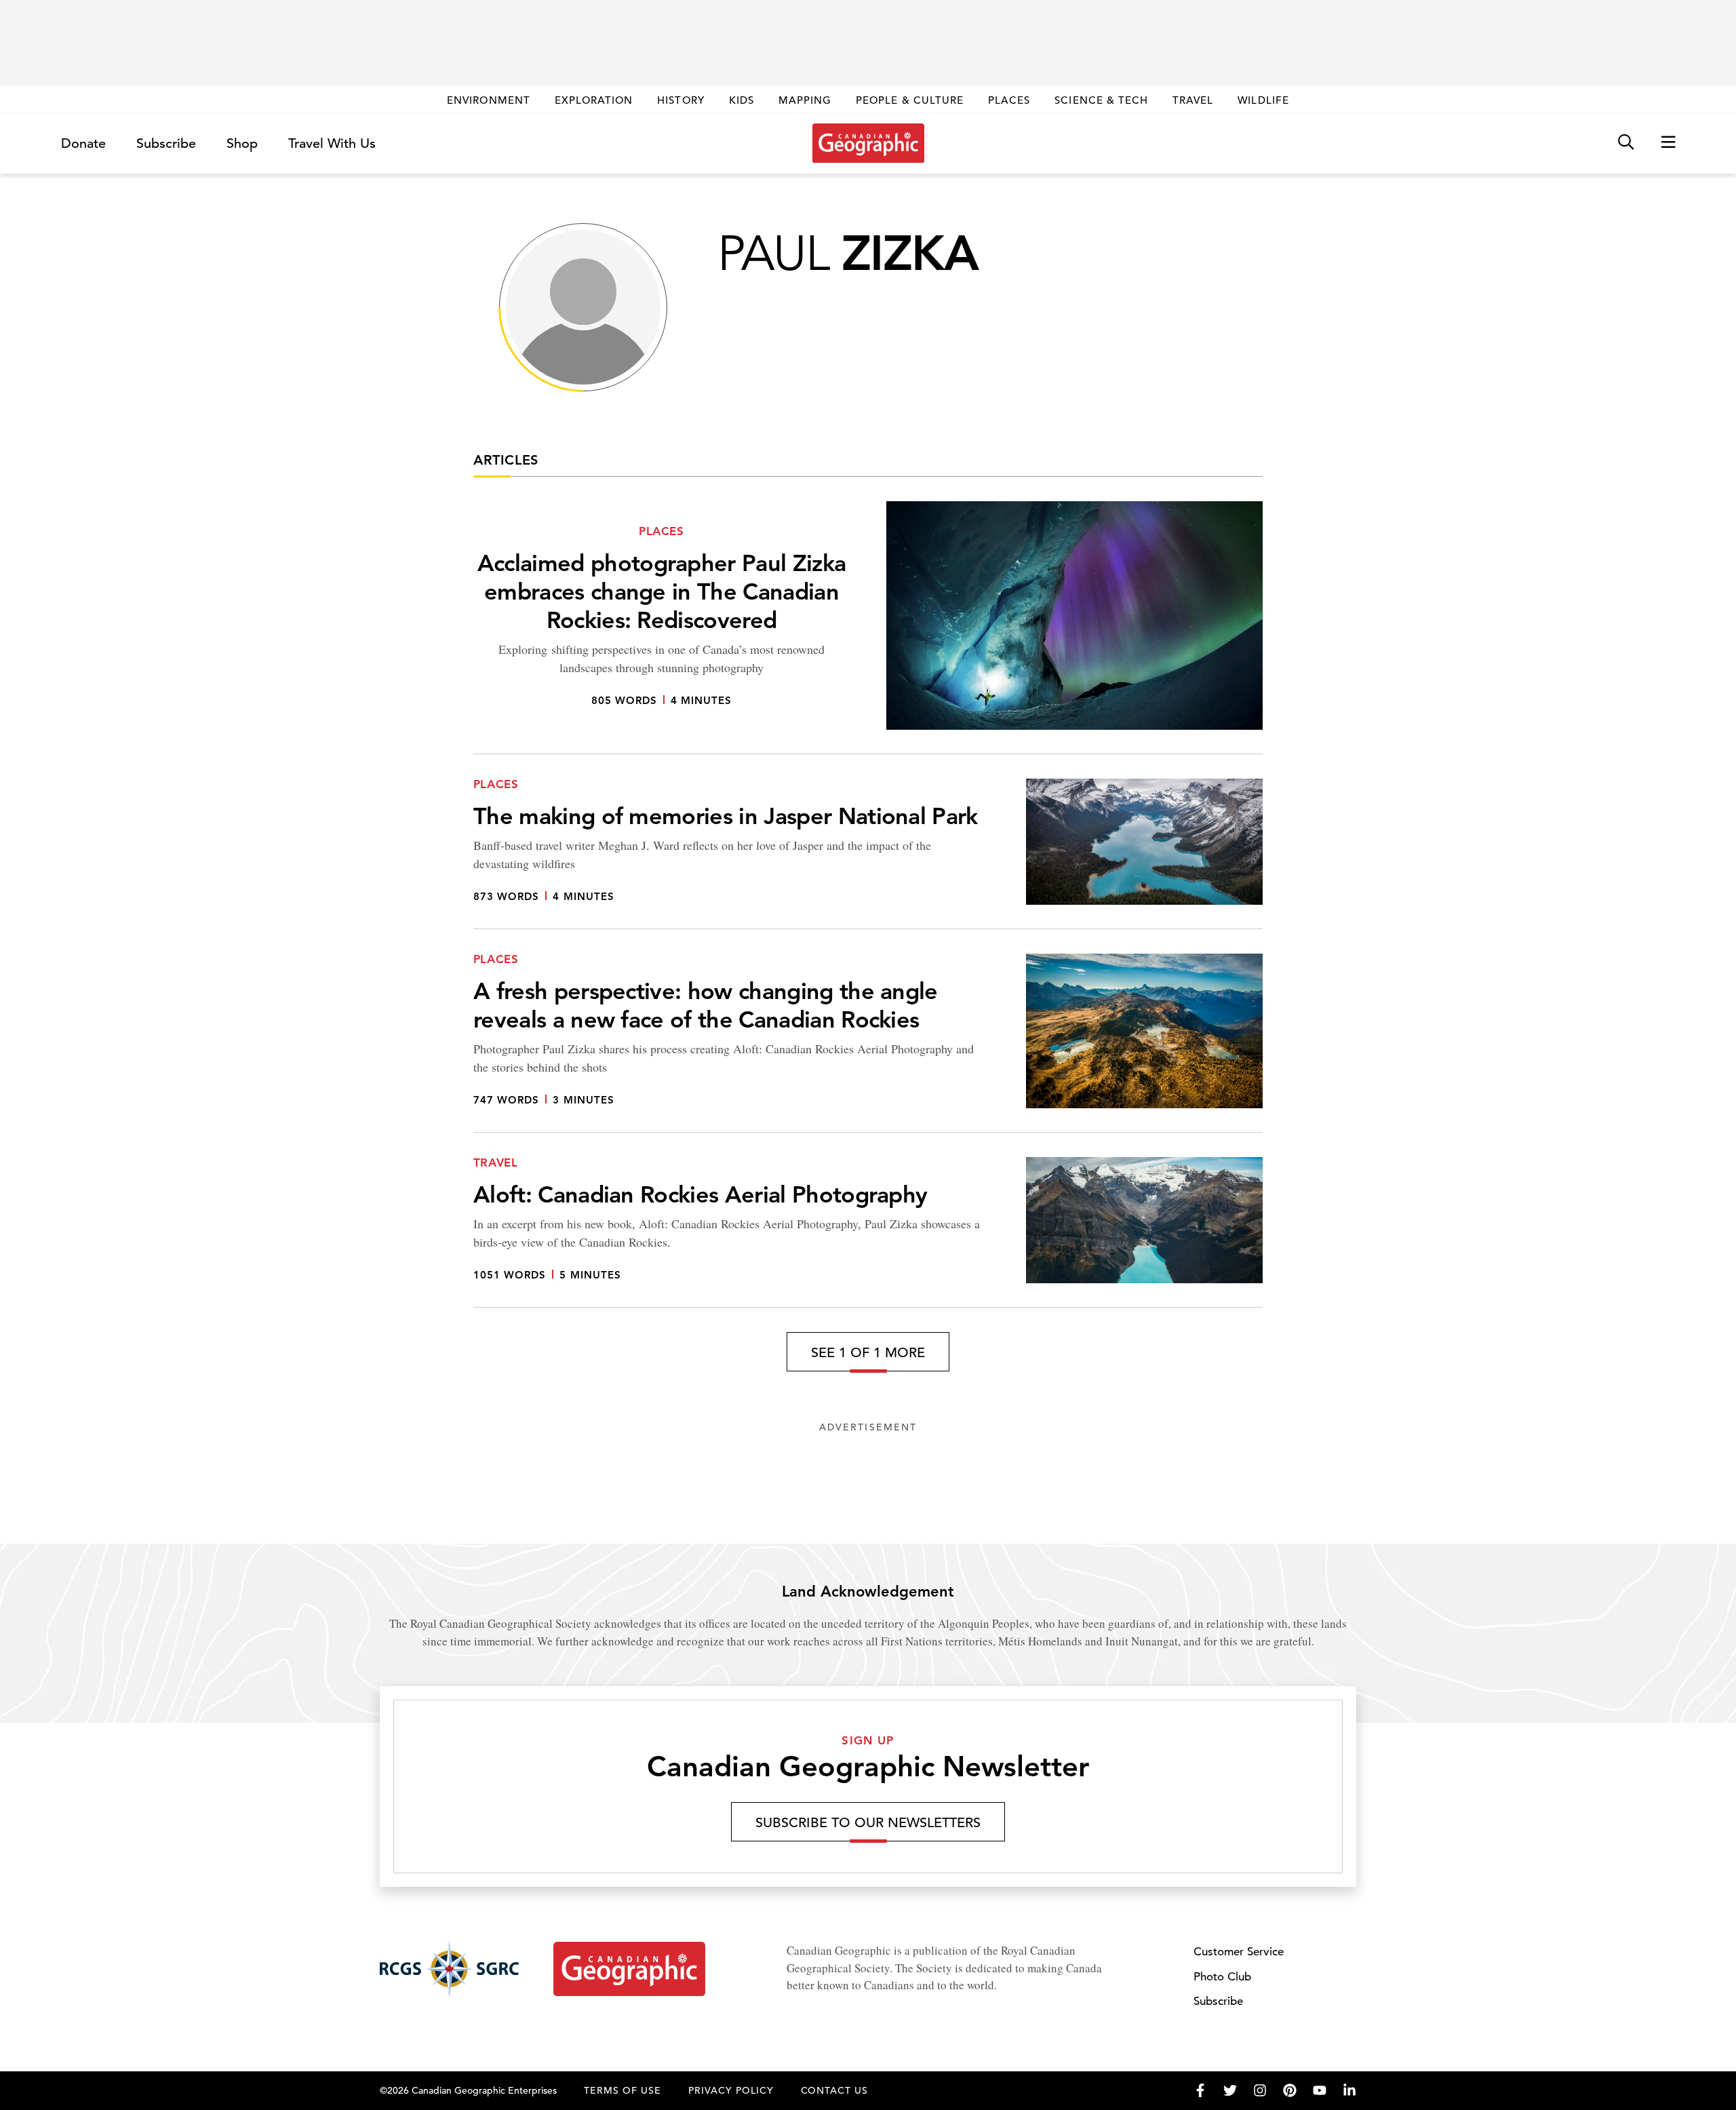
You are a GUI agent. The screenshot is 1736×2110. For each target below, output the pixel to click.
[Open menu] (1668, 143)
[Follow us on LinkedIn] (1349, 2090)
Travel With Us (332, 144)
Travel (1193, 100)
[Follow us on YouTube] (1320, 2090)
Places (1009, 100)
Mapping (805, 100)
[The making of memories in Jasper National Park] (868, 854)
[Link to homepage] (868, 143)
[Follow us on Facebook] (1200, 2090)
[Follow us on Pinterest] (1290, 2090)
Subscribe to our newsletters (868, 1823)
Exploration (594, 100)
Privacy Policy (731, 2090)
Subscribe (166, 143)
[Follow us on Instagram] (1260, 2090)
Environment (489, 100)
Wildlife (1263, 100)
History (680, 100)
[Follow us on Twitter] (1230, 2090)
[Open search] (1626, 143)
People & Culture (910, 100)
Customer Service (1239, 1952)
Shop (242, 143)
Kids (742, 100)
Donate (83, 143)
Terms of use (623, 2090)
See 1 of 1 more (868, 1353)
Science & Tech (1101, 100)
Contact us (835, 2090)
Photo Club (1222, 1977)
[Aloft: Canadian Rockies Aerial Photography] (868, 1232)
